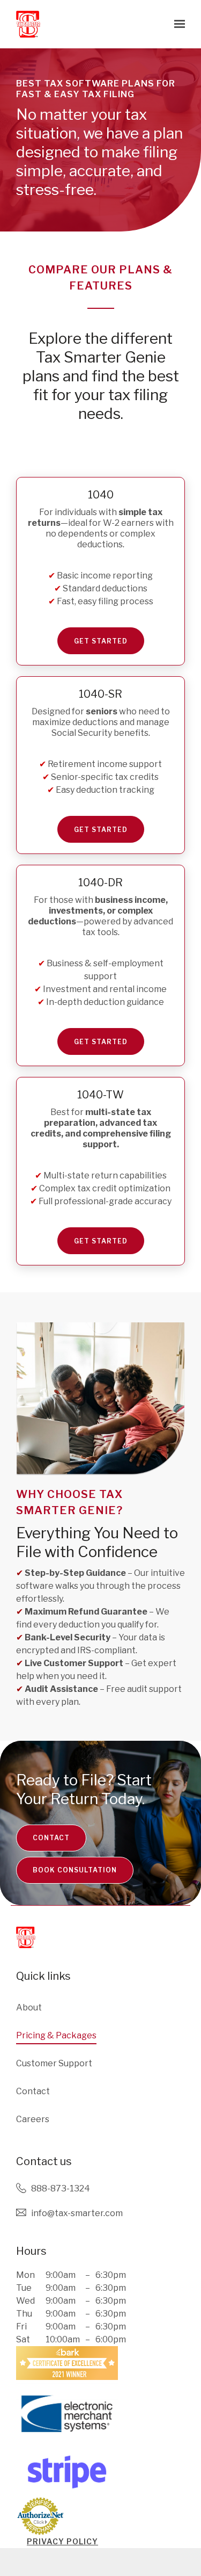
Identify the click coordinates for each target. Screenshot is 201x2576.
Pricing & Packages (56, 2035)
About (29, 2007)
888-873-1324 (61, 2188)
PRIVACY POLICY (62, 2541)
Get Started (101, 641)
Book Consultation (75, 1870)
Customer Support (54, 2063)
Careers (33, 2119)
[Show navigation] (177, 24)
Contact (51, 1838)
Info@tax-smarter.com (77, 2213)
